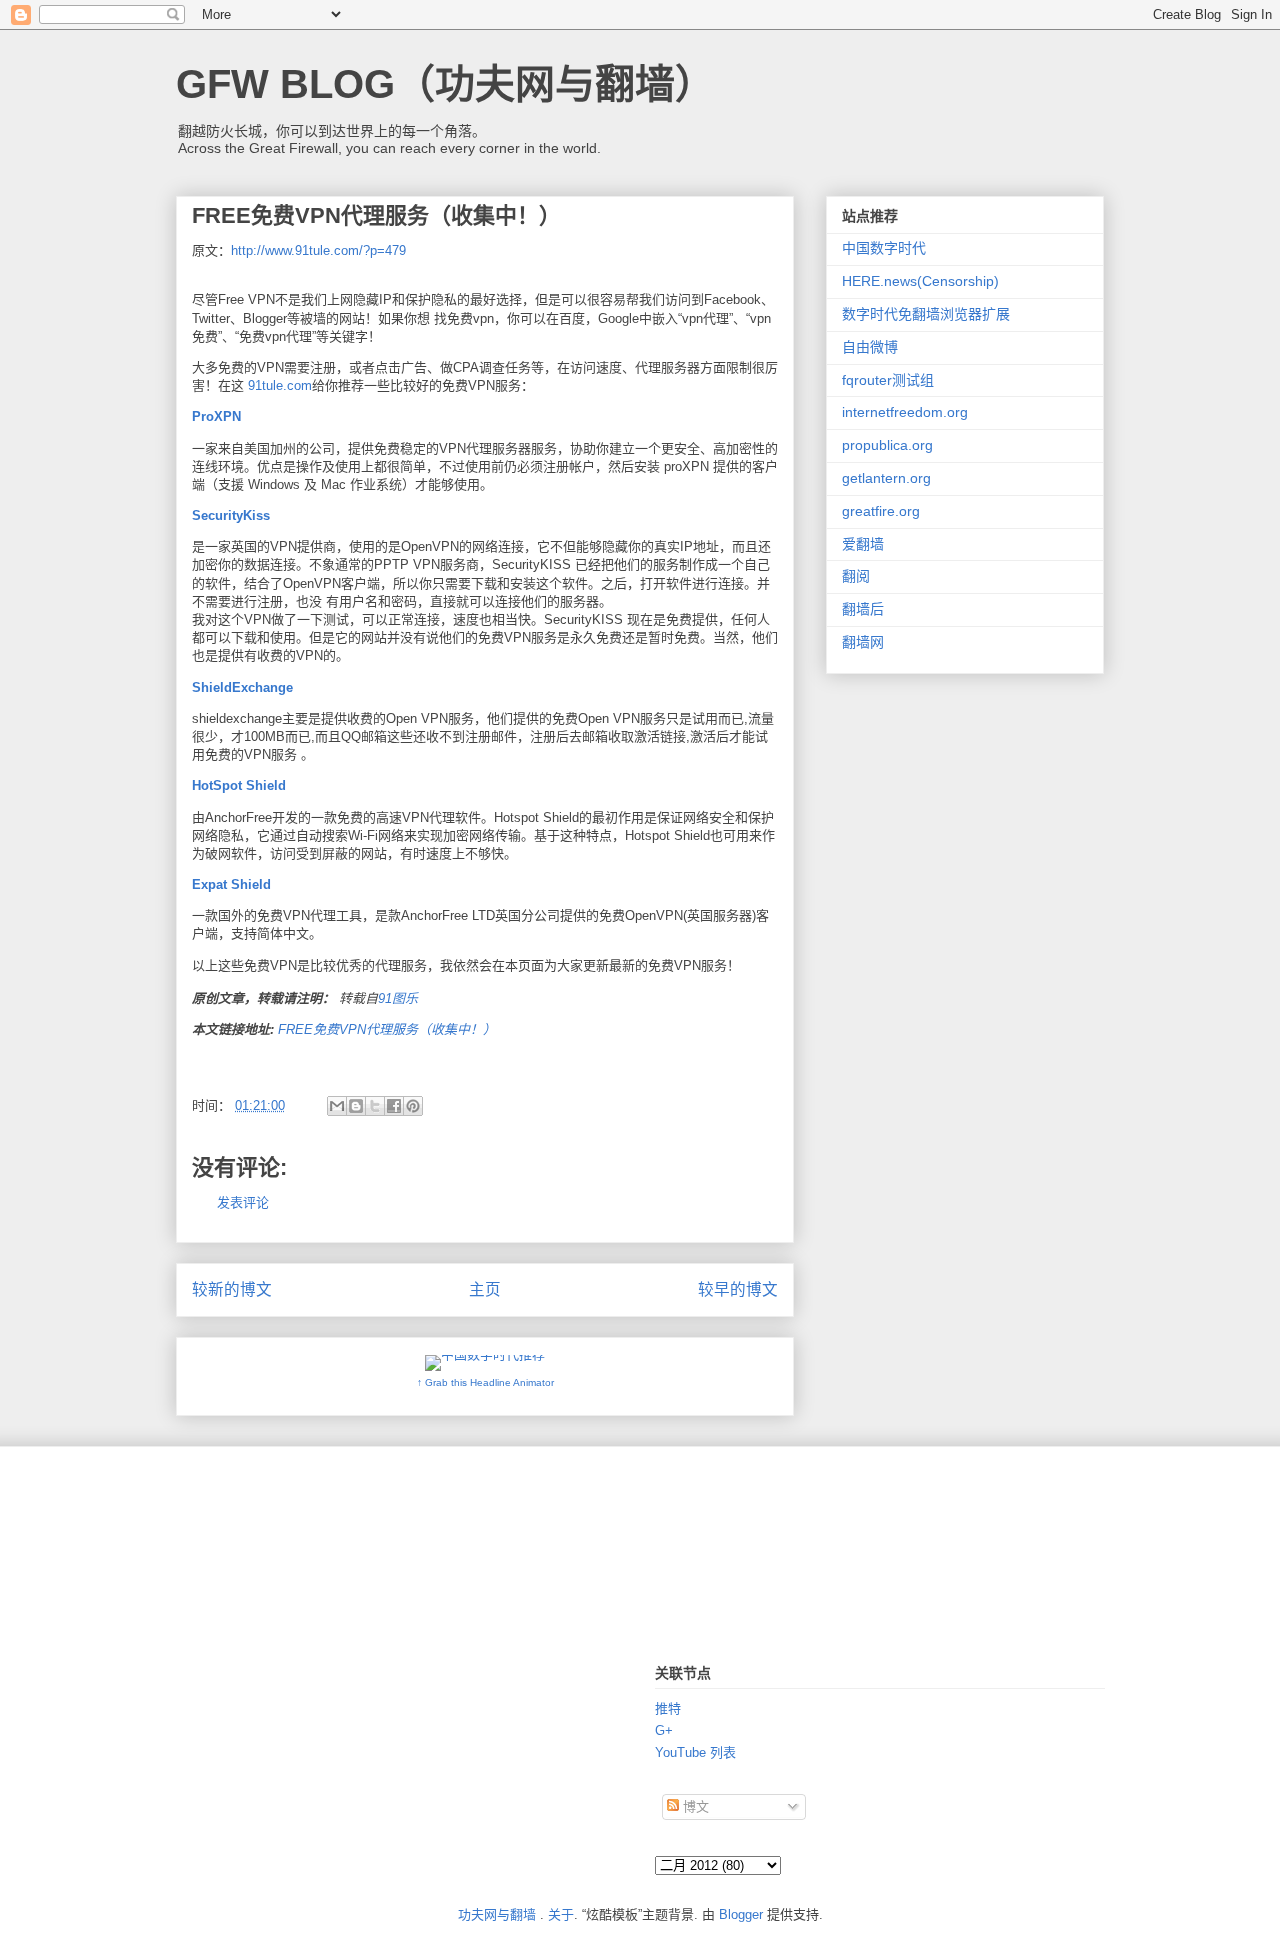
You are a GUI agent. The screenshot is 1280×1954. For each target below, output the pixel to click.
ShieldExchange (244, 687)
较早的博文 (738, 1289)
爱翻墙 (863, 544)
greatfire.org (881, 511)
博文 (694, 1806)
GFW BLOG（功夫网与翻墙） (445, 84)
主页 (485, 1289)
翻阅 (856, 576)
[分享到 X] (375, 1106)
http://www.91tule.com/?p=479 (318, 250)
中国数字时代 (884, 248)
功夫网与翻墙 (497, 1914)
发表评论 (243, 1202)
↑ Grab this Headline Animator (485, 1382)
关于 (561, 1914)
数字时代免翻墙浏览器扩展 (926, 314)
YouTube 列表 (695, 1752)
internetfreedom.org (905, 412)
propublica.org (887, 445)
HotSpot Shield (239, 785)
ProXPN (216, 416)
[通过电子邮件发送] (337, 1106)
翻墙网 (863, 642)
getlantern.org (886, 478)
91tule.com (280, 385)
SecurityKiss (231, 515)
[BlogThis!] (356, 1106)
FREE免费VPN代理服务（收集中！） (387, 1029)
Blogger (741, 1914)
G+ (664, 1730)
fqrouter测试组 (888, 380)
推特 (668, 1708)
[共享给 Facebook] (394, 1106)
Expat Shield (233, 884)
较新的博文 (232, 1289)
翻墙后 (863, 609)
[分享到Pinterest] (413, 1106)
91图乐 (398, 998)
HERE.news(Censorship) (920, 281)
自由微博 (870, 347)
